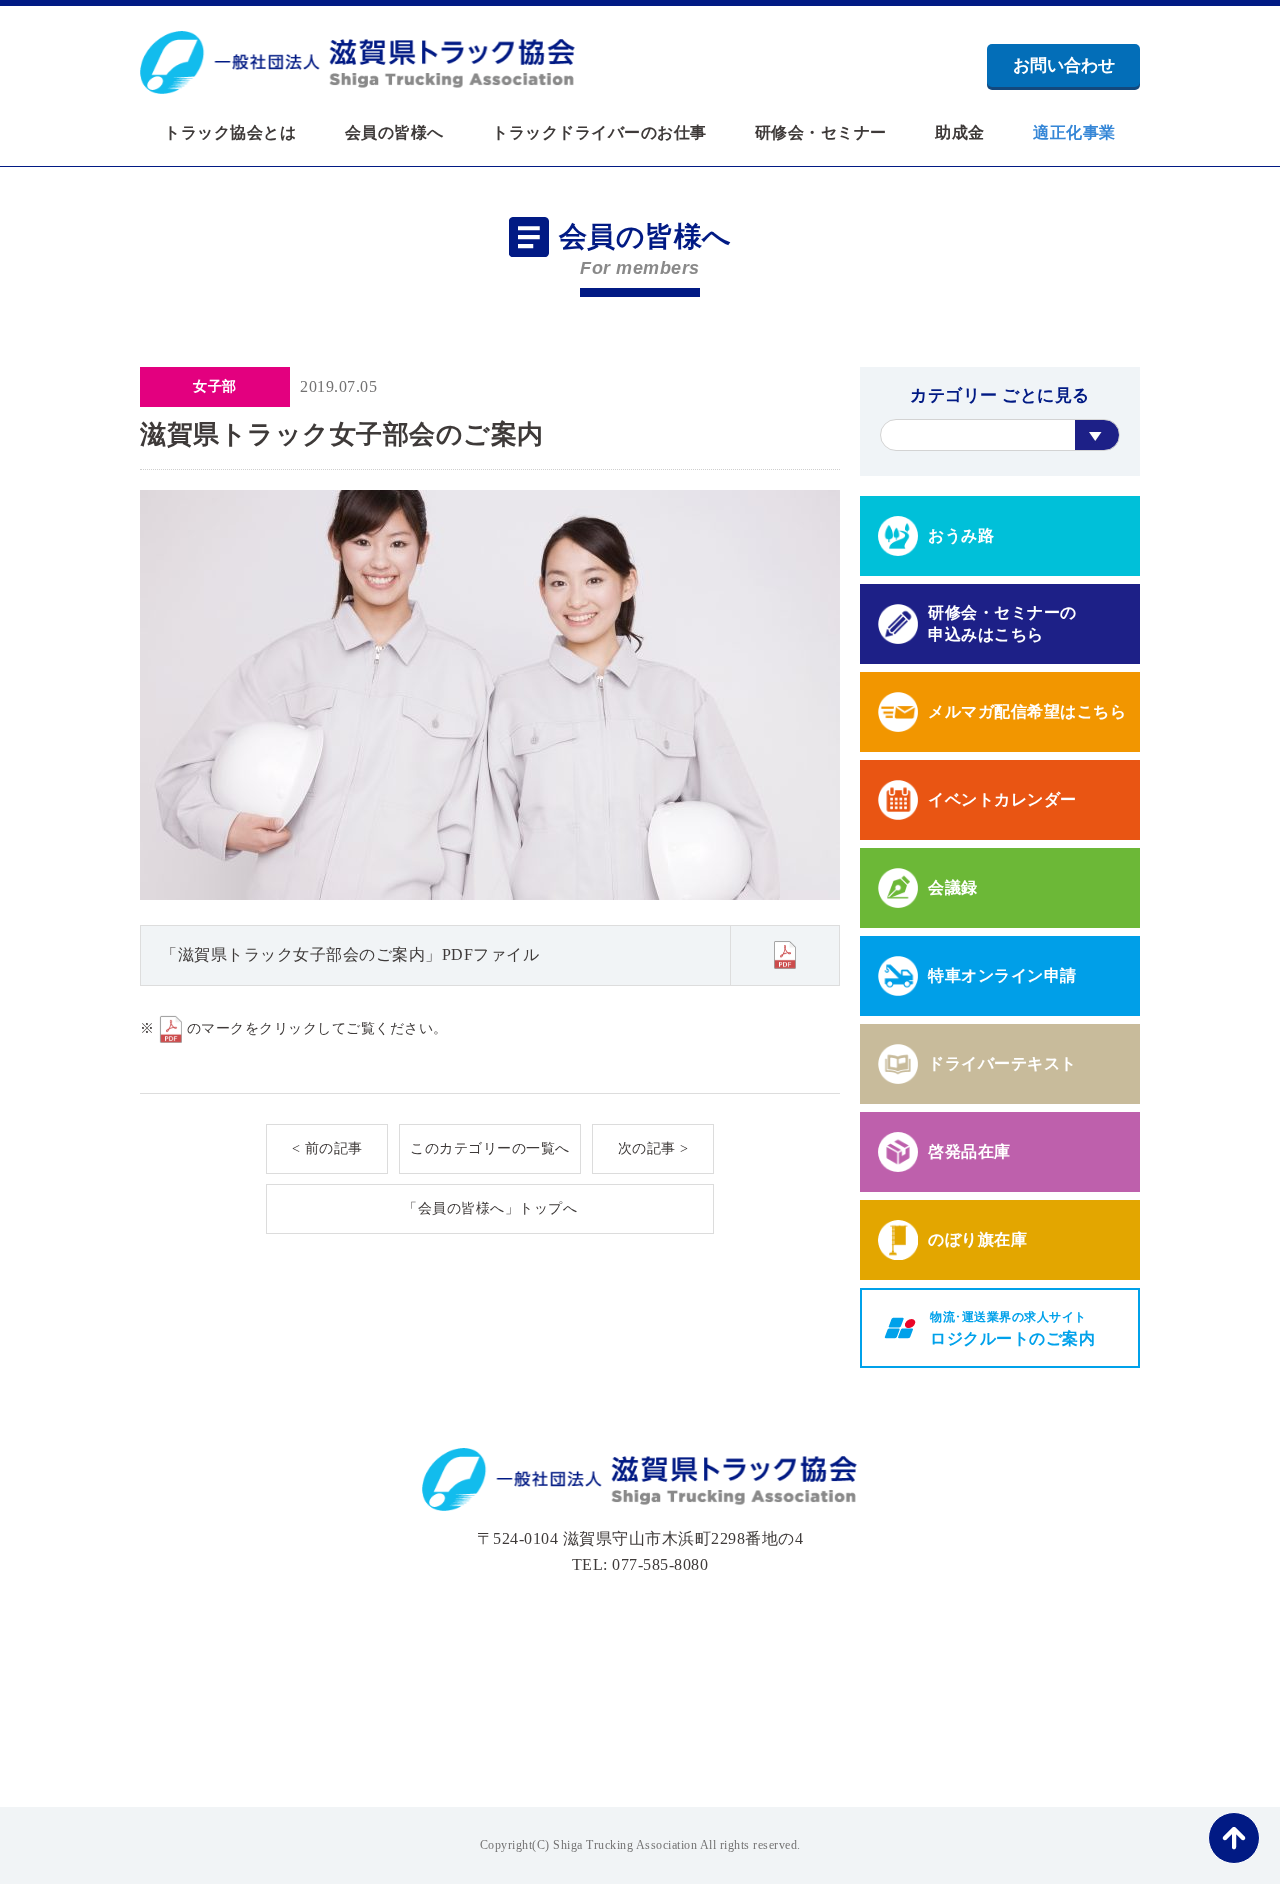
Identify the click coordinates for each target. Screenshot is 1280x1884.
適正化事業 (1074, 133)
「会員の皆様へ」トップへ (490, 1208)
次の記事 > (653, 1148)
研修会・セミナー (821, 133)
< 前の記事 (327, 1148)
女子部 (215, 386)
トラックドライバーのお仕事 (599, 133)
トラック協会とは (230, 133)
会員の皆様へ (394, 133)
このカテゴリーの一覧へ (490, 1148)
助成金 (960, 133)
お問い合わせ (1064, 65)
